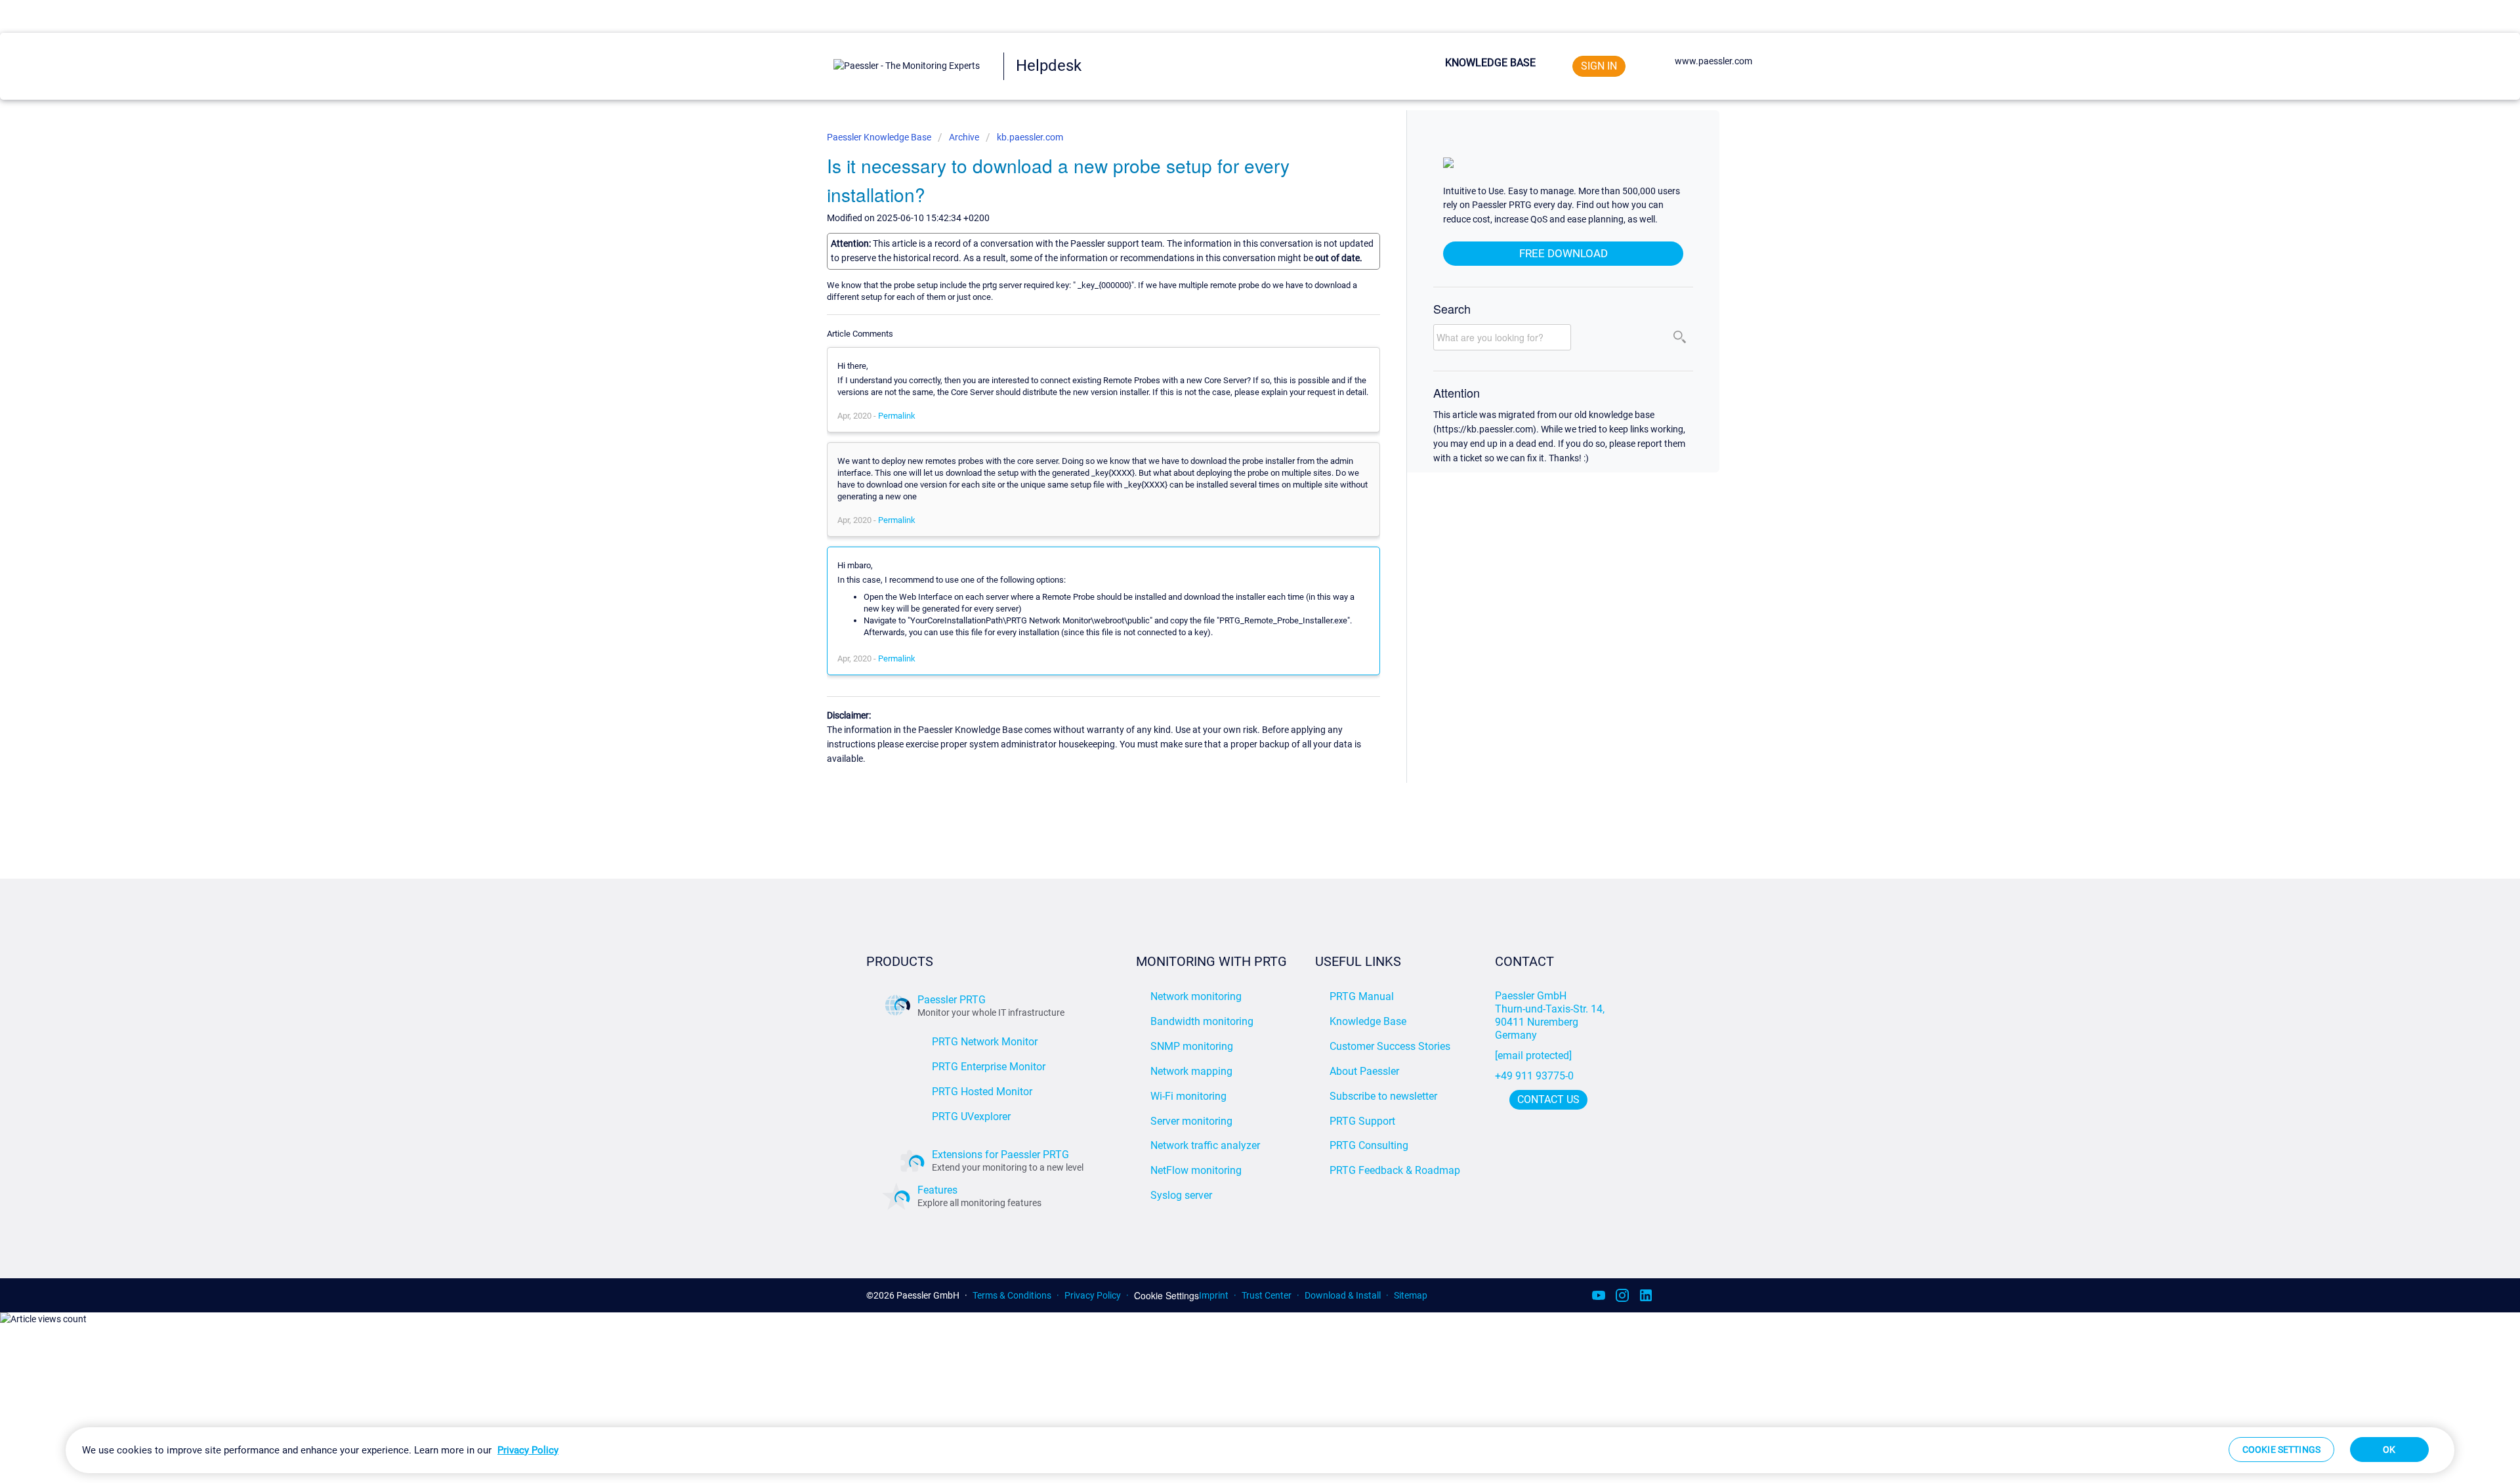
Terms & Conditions (1012, 1295)
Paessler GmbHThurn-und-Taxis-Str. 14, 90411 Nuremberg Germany (1551, 1015)
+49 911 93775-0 (1534, 1076)
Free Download (1564, 253)
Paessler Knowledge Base (880, 137)
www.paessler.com (1713, 61)
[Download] (1236, 584)
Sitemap (1411, 1295)
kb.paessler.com (1030, 137)
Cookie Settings (1166, 1296)
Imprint (1214, 1295)
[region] (1260, 1450)
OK (2389, 1450)
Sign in (1599, 66)
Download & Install (1343, 1295)
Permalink (897, 416)
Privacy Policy (1093, 1295)
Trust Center (1267, 1295)
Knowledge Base (1490, 63)
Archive (964, 137)
